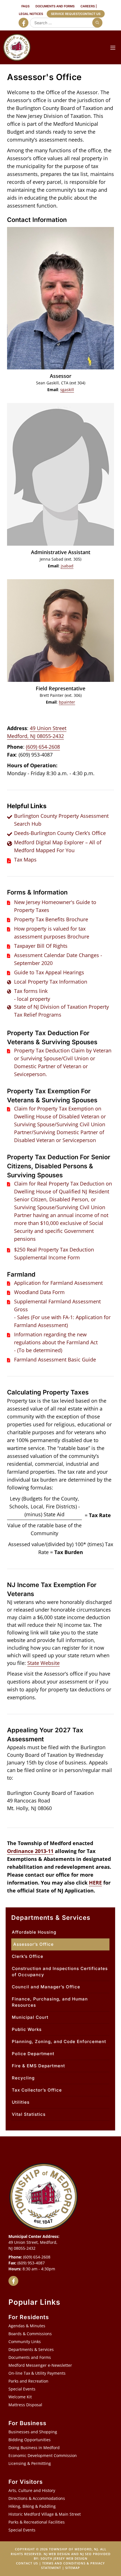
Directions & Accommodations (37, 2498)
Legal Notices (31, 14)
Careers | (89, 6)
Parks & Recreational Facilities (37, 2522)
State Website (43, 1663)
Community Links (25, 2342)
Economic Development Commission (43, 2455)
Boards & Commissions (30, 2334)
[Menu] (113, 47)
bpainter (67, 702)
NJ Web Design (57, 2554)
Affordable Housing (34, 1932)
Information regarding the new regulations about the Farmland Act (56, 1338)
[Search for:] (65, 23)
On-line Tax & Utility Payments (37, 2373)
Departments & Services (31, 2349)
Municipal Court (30, 2017)
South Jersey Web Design (64, 2558)
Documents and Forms (55, 6)
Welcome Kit (20, 2397)
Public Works (27, 2029)
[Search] (97, 23)
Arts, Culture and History (32, 2490)
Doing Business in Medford (34, 2448)
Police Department (33, 2054)
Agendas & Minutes (27, 2326)
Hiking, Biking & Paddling (32, 2506)
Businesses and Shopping (33, 2432)
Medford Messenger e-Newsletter (40, 2365)
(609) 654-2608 (43, 747)
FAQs (25, 6)
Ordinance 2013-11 (30, 1851)
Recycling (23, 2078)
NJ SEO (86, 2554)
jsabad (67, 566)
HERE (95, 1883)
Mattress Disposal (25, 2405)
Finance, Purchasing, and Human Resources (50, 2002)
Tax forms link (31, 991)
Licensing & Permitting (30, 2463)
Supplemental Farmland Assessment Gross (57, 1305)
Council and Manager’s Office (46, 1987)
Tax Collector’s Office (37, 2090)
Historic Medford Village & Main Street (45, 2514)
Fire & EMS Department (38, 2066)
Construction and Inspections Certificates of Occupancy (60, 1972)
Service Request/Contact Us (76, 14)
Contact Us (27, 2563)
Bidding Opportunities (30, 2440)
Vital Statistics (29, 2114)
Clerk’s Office (28, 1956)
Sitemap (73, 2568)
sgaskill (67, 390)
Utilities (21, 2102)
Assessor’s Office (33, 1944)
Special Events (22, 2389)
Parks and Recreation (28, 2381)
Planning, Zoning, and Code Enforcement (59, 2041)
